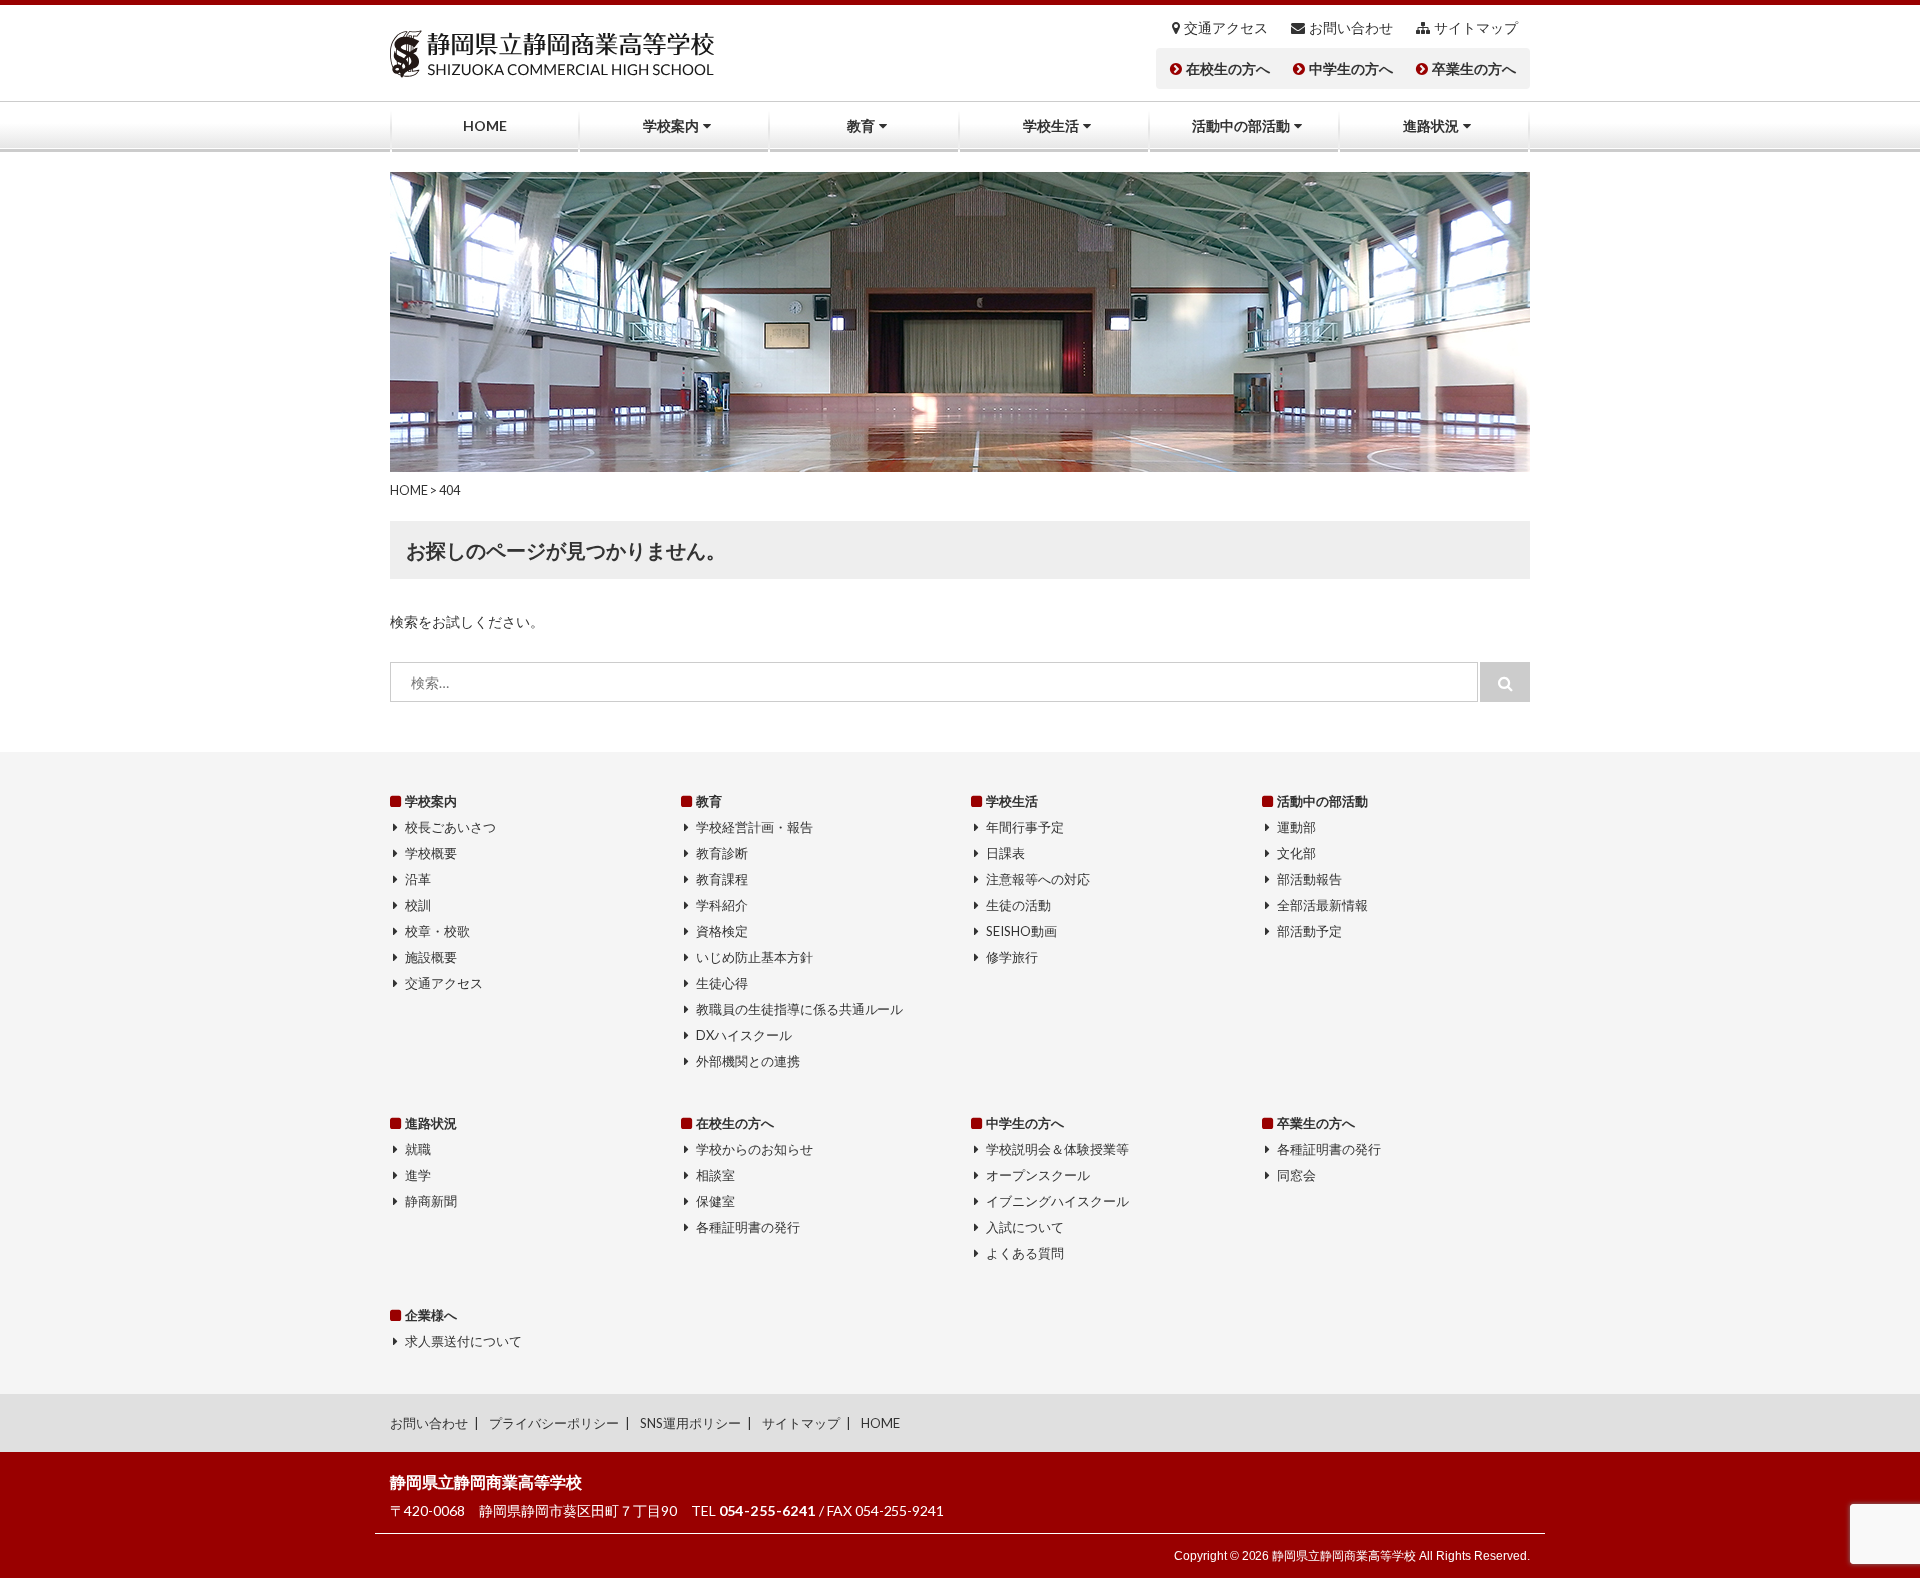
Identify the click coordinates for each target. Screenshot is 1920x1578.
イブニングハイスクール (1057, 1201)
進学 (418, 1175)
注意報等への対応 (1038, 879)
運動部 (1296, 827)
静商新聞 (431, 1201)
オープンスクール (1038, 1175)
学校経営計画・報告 (754, 827)
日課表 (1005, 853)
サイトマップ (1476, 28)
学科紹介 (722, 905)
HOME (485, 125)
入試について (1025, 1227)
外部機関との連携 (748, 1061)
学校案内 (671, 125)
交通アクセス (1226, 28)
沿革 (418, 879)
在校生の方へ (1228, 69)
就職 (418, 1149)
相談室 (715, 1175)
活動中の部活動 (1241, 125)
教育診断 (722, 853)
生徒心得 (722, 983)
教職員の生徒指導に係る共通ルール (800, 1009)
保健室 (715, 1201)
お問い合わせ (1351, 28)
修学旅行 (1012, 957)
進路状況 (1431, 125)
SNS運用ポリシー (690, 1423)
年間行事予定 (1025, 827)
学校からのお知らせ (754, 1149)
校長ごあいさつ (450, 827)
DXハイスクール (744, 1035)
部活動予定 (1309, 931)
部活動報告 (1309, 879)
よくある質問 (1025, 1253)
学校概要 (431, 853)
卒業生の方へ (1474, 69)
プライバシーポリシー (554, 1423)
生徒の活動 (1018, 905)
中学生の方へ (1351, 69)
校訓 (418, 905)
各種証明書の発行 (748, 1227)
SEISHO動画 (1021, 931)
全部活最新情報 (1322, 905)
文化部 (1296, 853)
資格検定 (722, 931)
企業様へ (431, 1315)
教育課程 (722, 879)
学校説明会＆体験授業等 (1057, 1149)
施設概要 (431, 957)
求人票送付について (463, 1341)
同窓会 (1296, 1175)
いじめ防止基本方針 (754, 957)
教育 (861, 125)
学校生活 (1051, 125)
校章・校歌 (437, 931)
